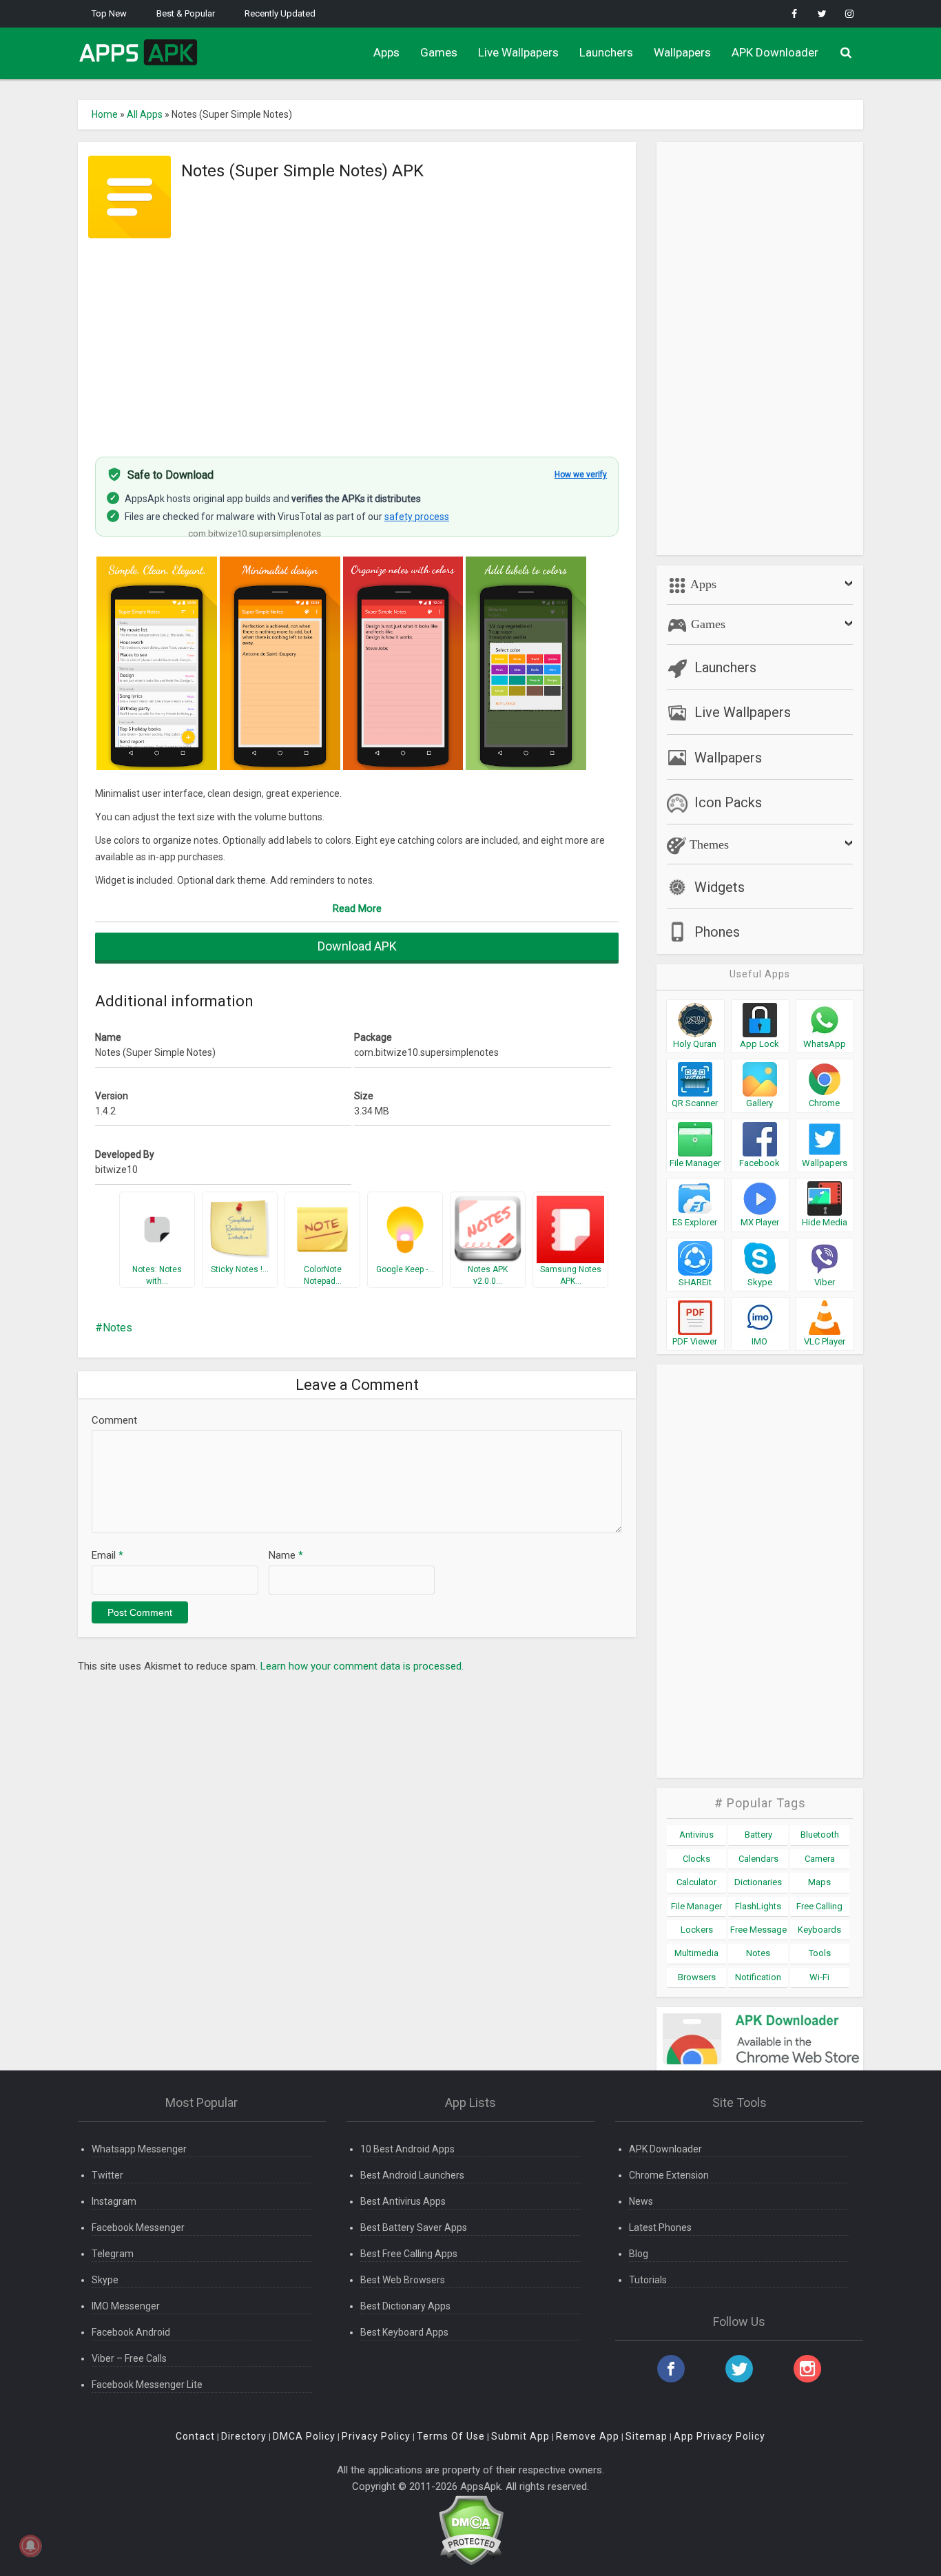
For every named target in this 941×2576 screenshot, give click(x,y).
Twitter (107, 2175)
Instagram (114, 2201)
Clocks (696, 1859)
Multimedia (696, 1953)
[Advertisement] (357, 340)
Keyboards (819, 1930)
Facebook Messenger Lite (147, 2385)
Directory (244, 2436)
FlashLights (758, 1906)
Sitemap (647, 2436)
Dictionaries (758, 1882)
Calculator (696, 1882)
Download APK (357, 946)
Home (105, 114)
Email (107, 1555)
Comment (114, 1420)
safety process (417, 517)
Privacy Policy (376, 2436)
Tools (820, 1953)
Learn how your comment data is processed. (362, 1666)
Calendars (758, 1859)
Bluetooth (820, 1835)
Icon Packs (728, 802)
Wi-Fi (819, 1977)
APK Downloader (775, 52)
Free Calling (819, 1906)
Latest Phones (660, 2227)
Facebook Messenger (138, 2227)
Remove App (588, 2436)
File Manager (696, 1906)
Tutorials (648, 2280)
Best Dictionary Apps (405, 2306)
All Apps (145, 114)
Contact (195, 2436)
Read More (357, 908)
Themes (707, 844)
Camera (820, 1859)
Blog (639, 2254)
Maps (819, 1882)
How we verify (581, 475)
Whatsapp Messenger (139, 2149)
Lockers (697, 1930)
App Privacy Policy (720, 2436)
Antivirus (696, 1835)
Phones (717, 932)
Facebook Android (131, 2332)
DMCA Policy (304, 2436)
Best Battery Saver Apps (414, 2227)
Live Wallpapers (518, 52)
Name (286, 1555)
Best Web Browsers (403, 2280)
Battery (758, 1835)
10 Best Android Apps (407, 2149)
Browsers (697, 1977)
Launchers (606, 52)
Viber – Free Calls (129, 2358)
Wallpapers (682, 52)
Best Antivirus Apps (403, 2201)
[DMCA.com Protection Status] (471, 2530)
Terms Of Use (451, 2436)
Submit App (520, 2436)
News (641, 2201)
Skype (105, 2280)
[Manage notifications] (30, 2546)
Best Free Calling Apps (409, 2254)
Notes (117, 1328)
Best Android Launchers (412, 2175)
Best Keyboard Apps (404, 2332)
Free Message (758, 1930)
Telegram (113, 2254)
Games (439, 52)
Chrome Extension (669, 2175)
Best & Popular (186, 13)
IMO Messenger (126, 2306)
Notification (758, 1977)
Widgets (720, 887)
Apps (386, 52)
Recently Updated (280, 13)
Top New (109, 13)
